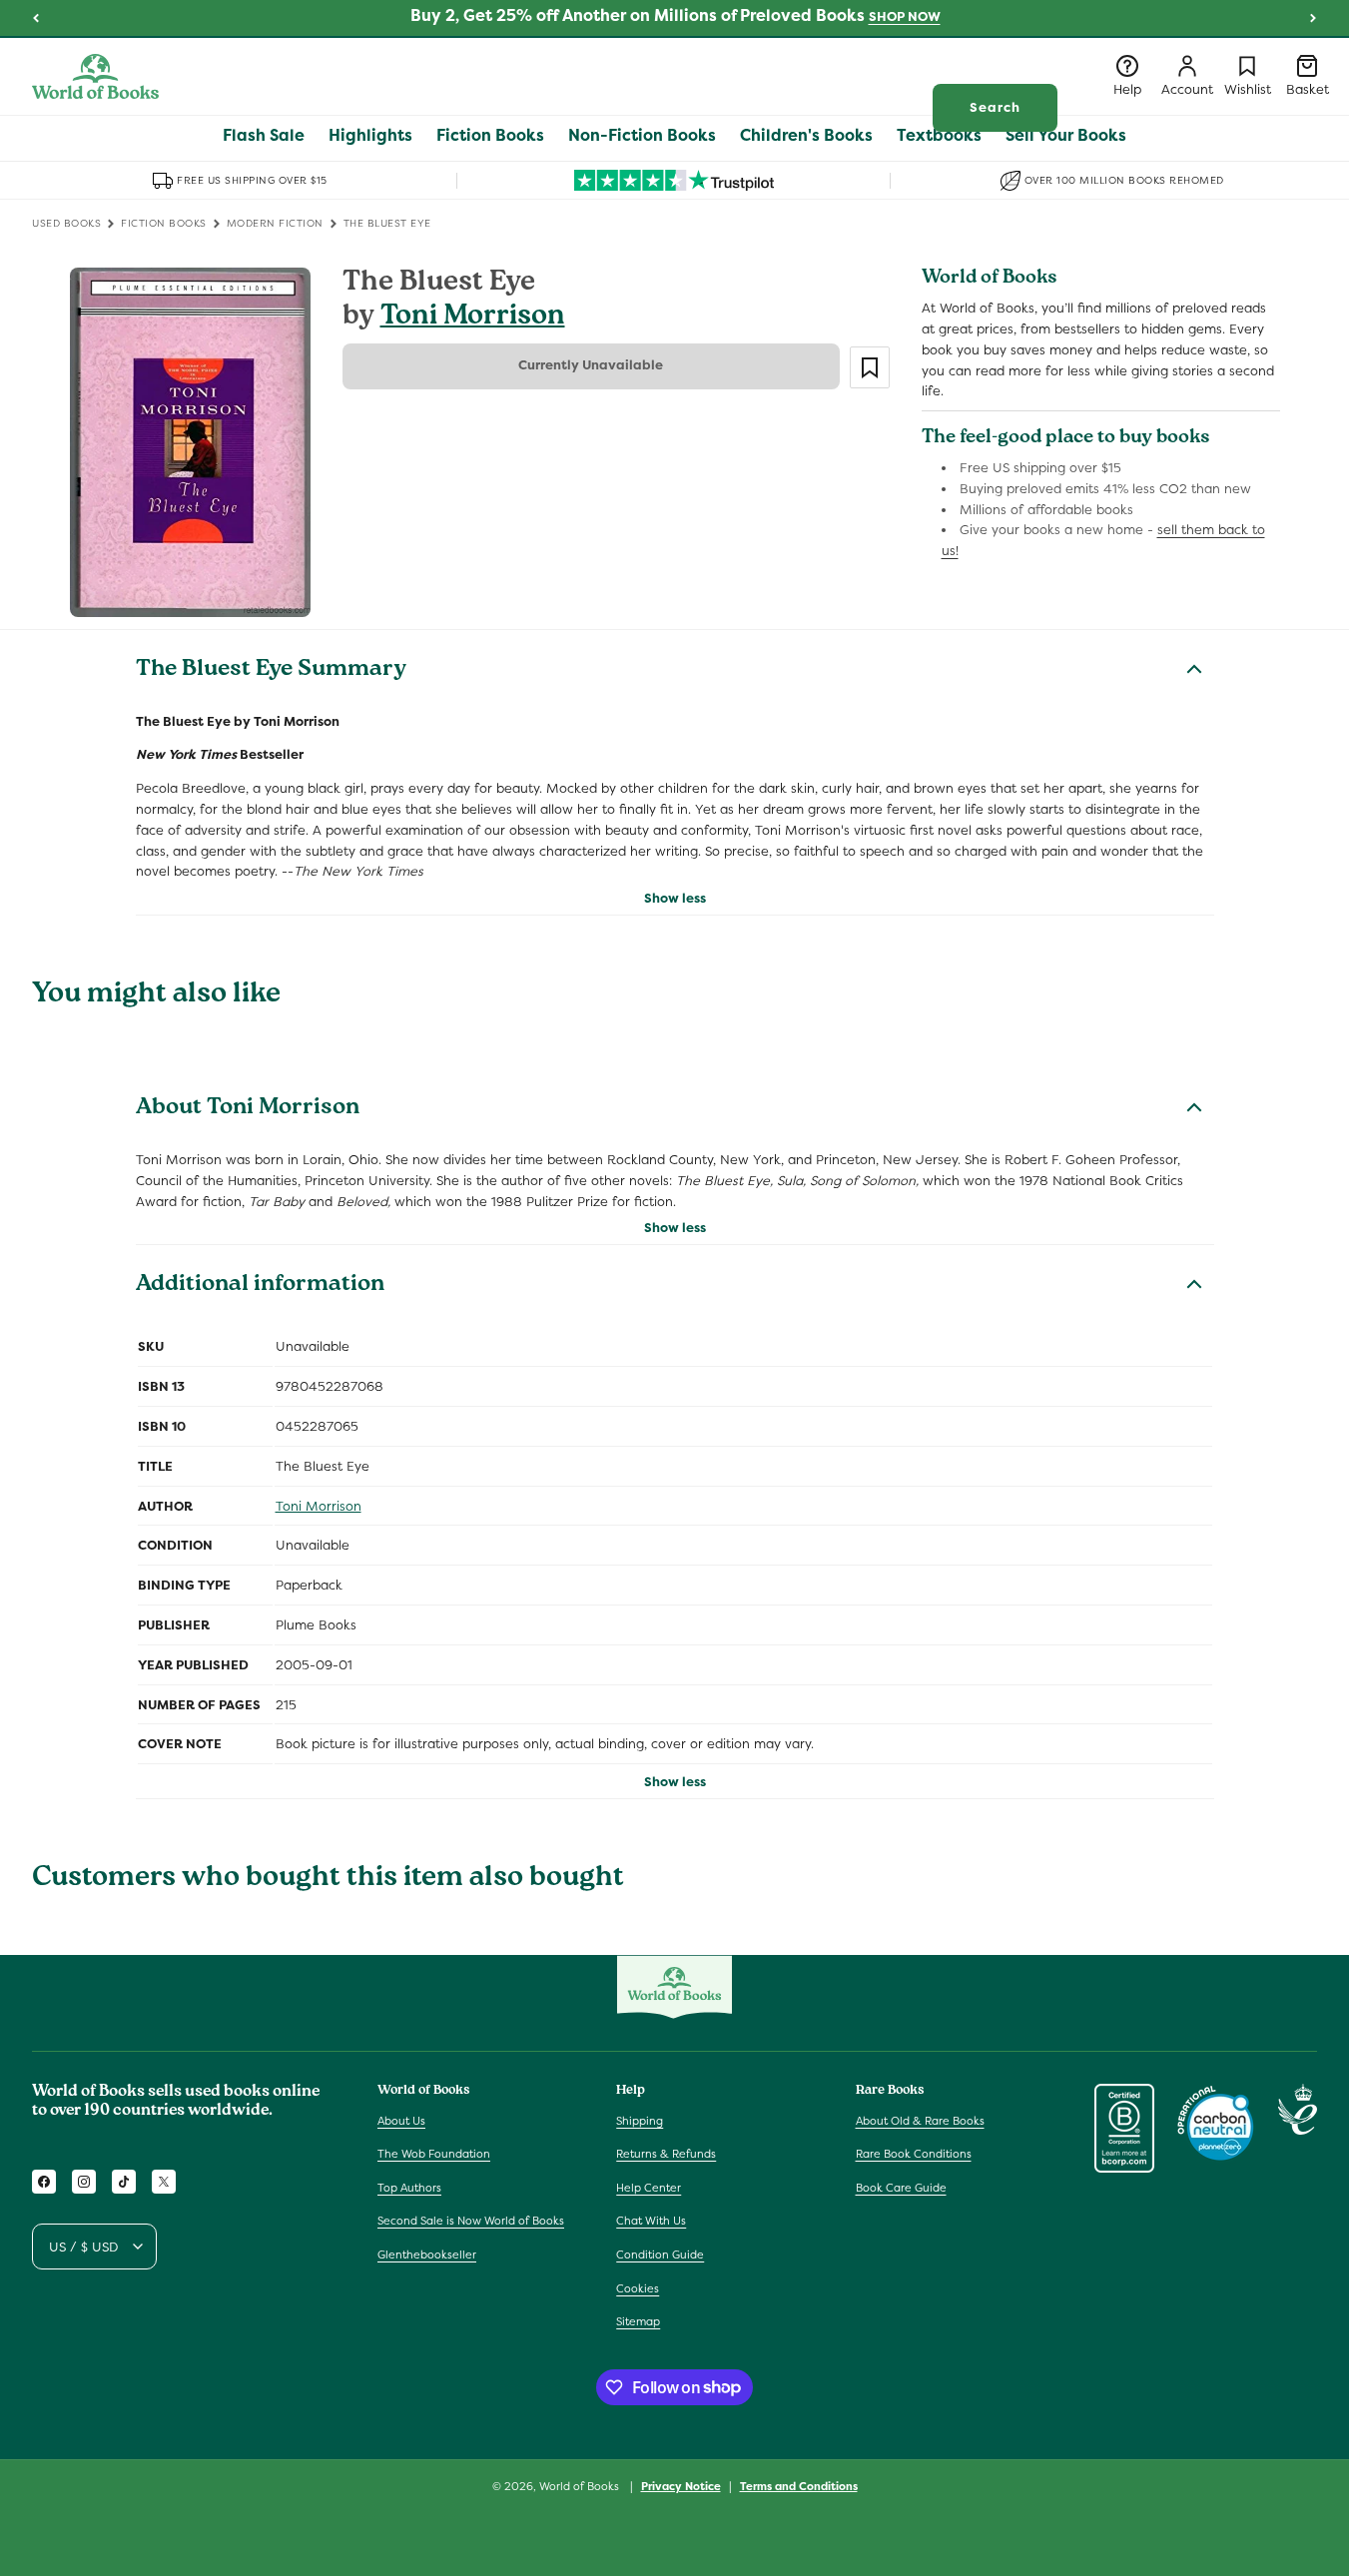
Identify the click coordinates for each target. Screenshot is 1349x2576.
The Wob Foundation (434, 2154)
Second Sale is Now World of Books (471, 2221)
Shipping (640, 2120)
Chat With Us (651, 2221)
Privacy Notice (681, 2485)
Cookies (638, 2287)
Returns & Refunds (666, 2154)
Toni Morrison (473, 318)
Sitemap (638, 2321)
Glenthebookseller (427, 2254)
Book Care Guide (901, 2188)
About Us (401, 2120)
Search (995, 107)
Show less (675, 898)
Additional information (260, 1286)
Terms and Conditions (799, 2485)
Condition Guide (660, 2254)
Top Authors (409, 2188)
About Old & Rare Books (920, 2120)
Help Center (649, 2188)
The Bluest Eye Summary (271, 671)
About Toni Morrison (248, 1109)
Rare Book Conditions (914, 2154)
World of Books (581, 2486)
